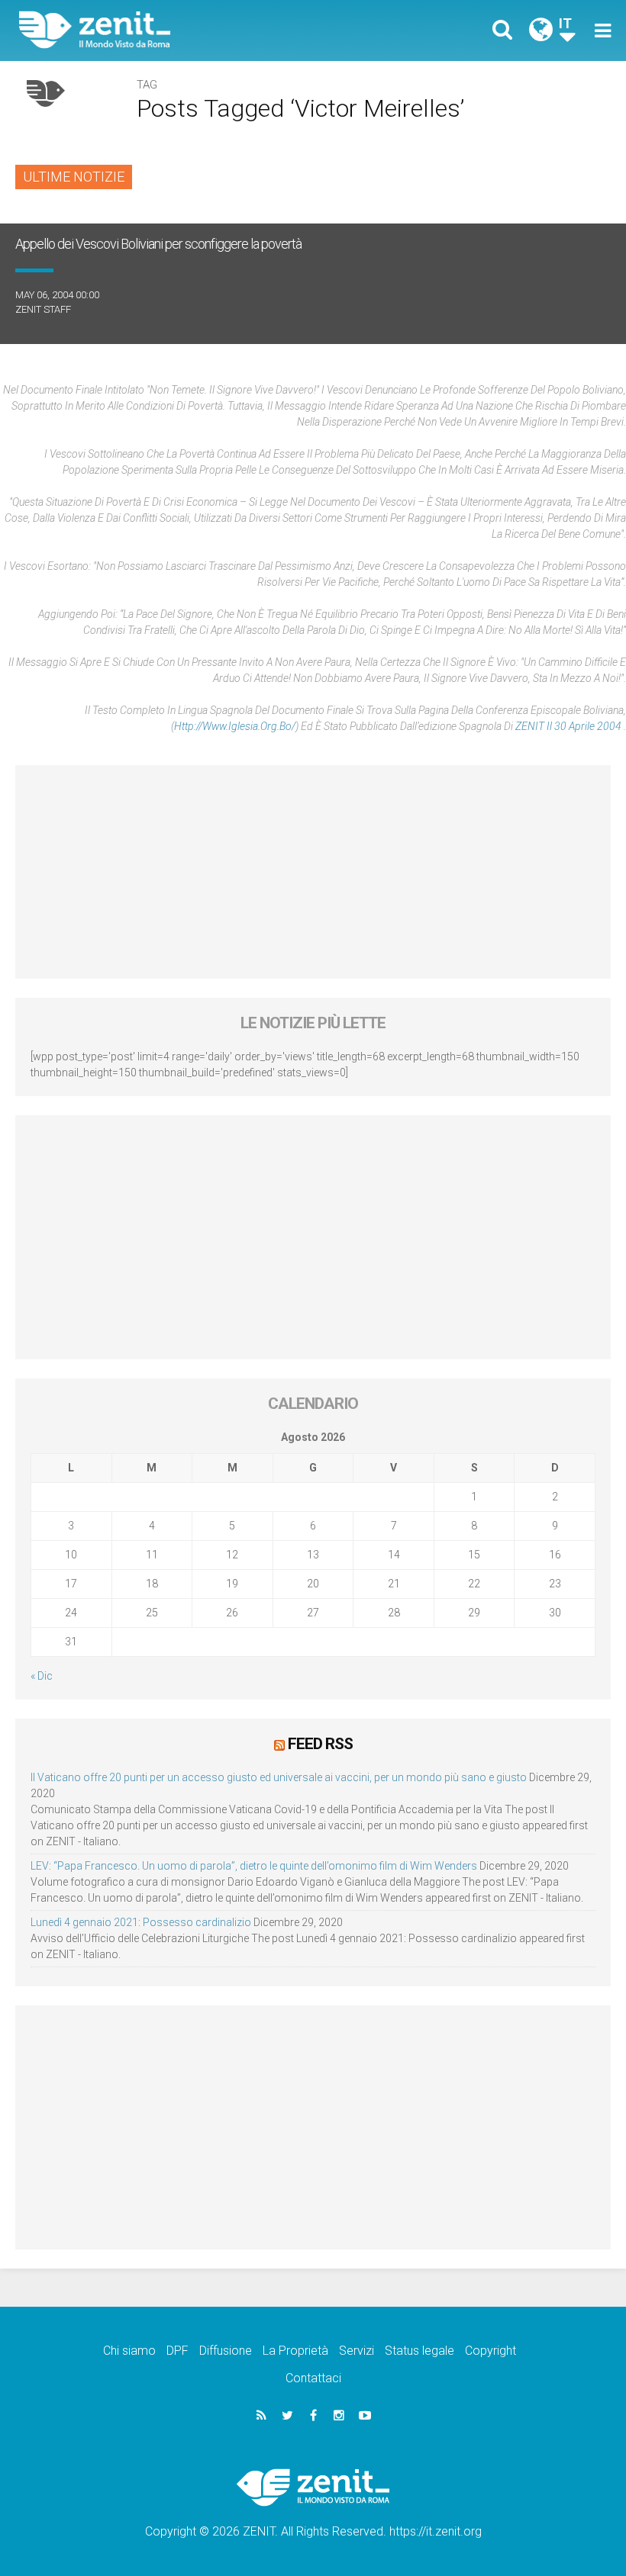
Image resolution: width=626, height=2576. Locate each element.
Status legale (419, 2351)
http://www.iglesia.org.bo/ (235, 726)
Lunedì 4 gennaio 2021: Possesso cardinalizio (141, 1922)
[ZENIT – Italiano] (176, 30)
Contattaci (313, 2378)
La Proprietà (295, 2351)
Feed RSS (320, 1744)
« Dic (42, 1676)
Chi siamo (129, 2351)
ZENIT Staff (43, 309)
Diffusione (226, 2351)
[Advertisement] (313, 872)
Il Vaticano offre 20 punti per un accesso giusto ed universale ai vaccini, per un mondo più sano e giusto (279, 1777)
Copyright (490, 2351)
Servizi (357, 2351)
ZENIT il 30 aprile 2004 (570, 726)
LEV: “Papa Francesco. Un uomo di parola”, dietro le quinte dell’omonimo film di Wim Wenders (254, 1866)
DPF (177, 2351)
